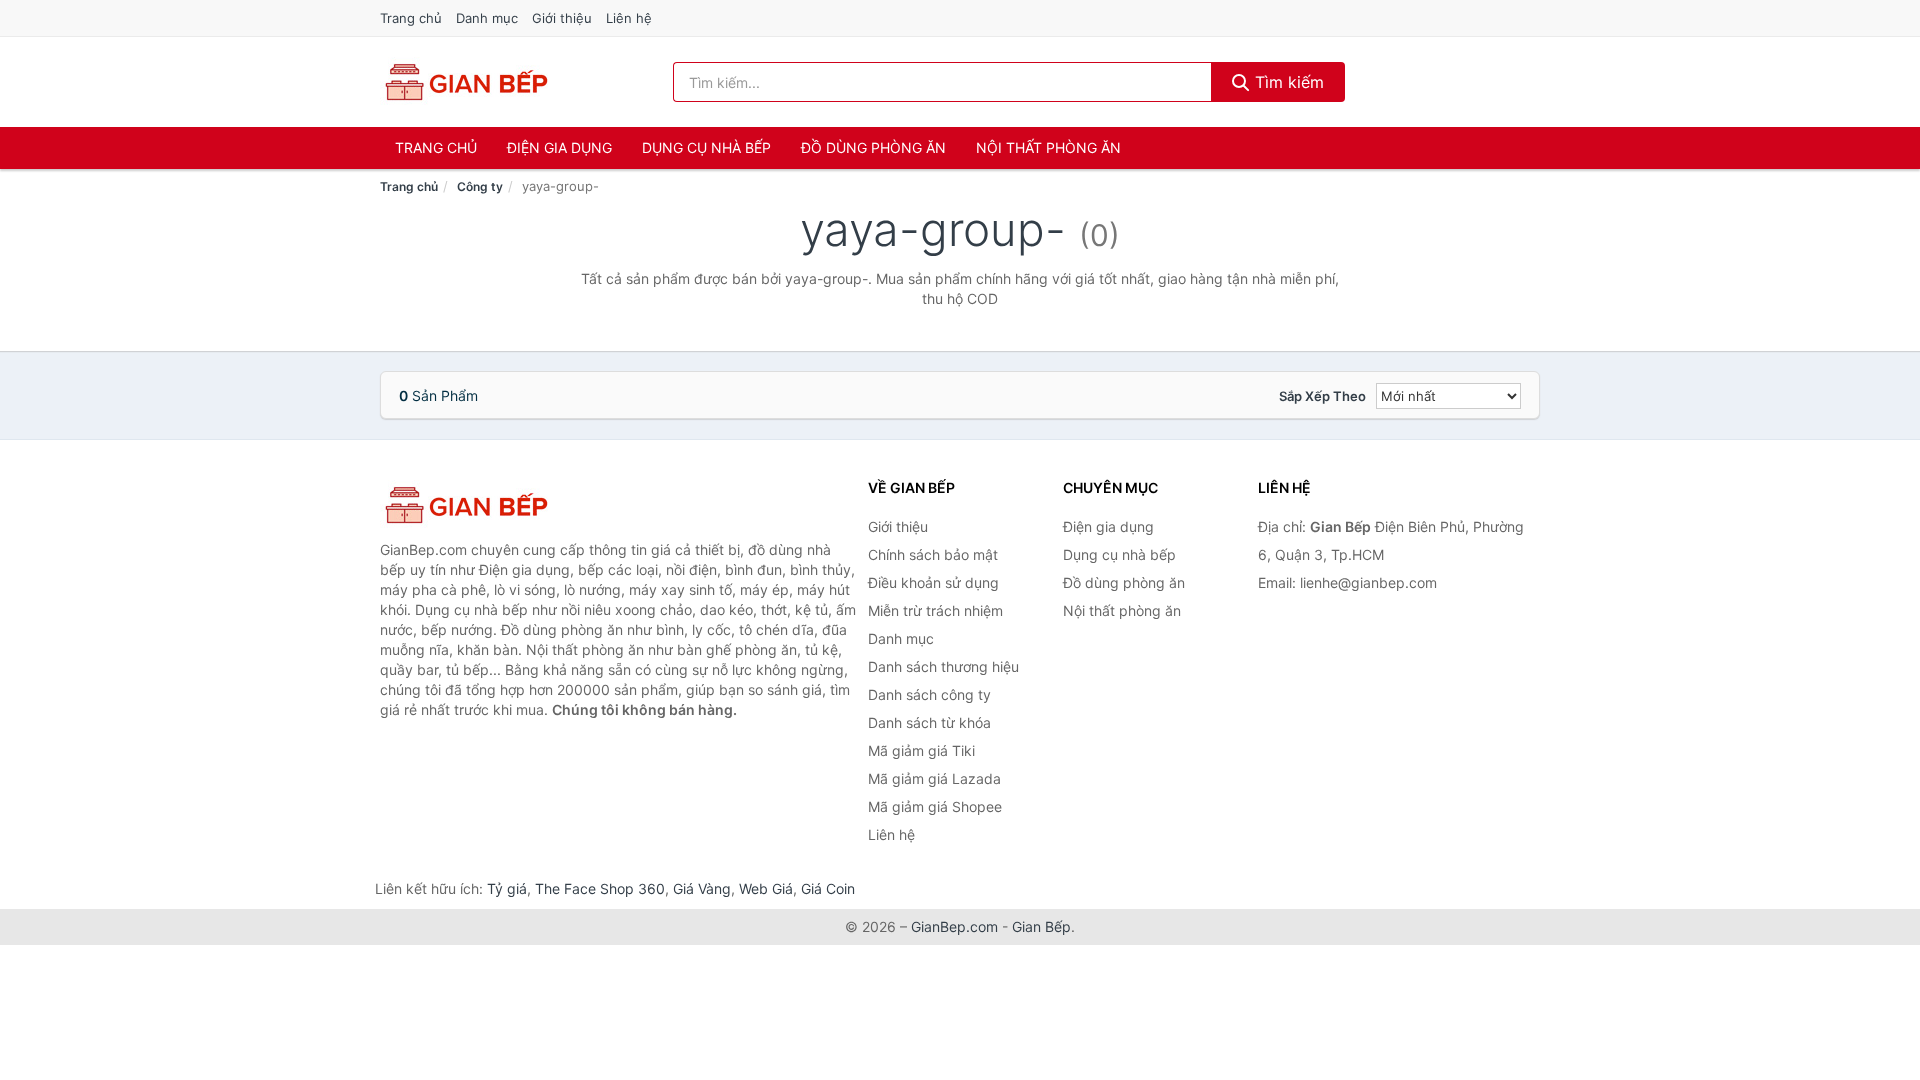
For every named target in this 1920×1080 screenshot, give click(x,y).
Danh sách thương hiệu (943, 666)
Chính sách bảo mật (933, 554)
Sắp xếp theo (1322, 396)
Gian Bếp (1041, 926)
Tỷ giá (507, 888)
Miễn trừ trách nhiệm (935, 610)
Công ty (480, 186)
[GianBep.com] (465, 82)
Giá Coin (828, 888)
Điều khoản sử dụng (933, 582)
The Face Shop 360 (600, 888)
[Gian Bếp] (480, 505)
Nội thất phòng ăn (1048, 147)
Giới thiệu (562, 18)
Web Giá (766, 888)
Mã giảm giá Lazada (934, 778)
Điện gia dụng (559, 147)
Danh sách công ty (929, 694)
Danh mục (487, 18)
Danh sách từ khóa (929, 722)
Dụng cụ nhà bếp (706, 147)
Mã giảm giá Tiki (921, 750)
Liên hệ (629, 18)
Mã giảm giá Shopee (935, 806)
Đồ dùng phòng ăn (873, 147)
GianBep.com (954, 926)
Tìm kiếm (1287, 82)
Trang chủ (411, 18)
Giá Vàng (702, 888)
